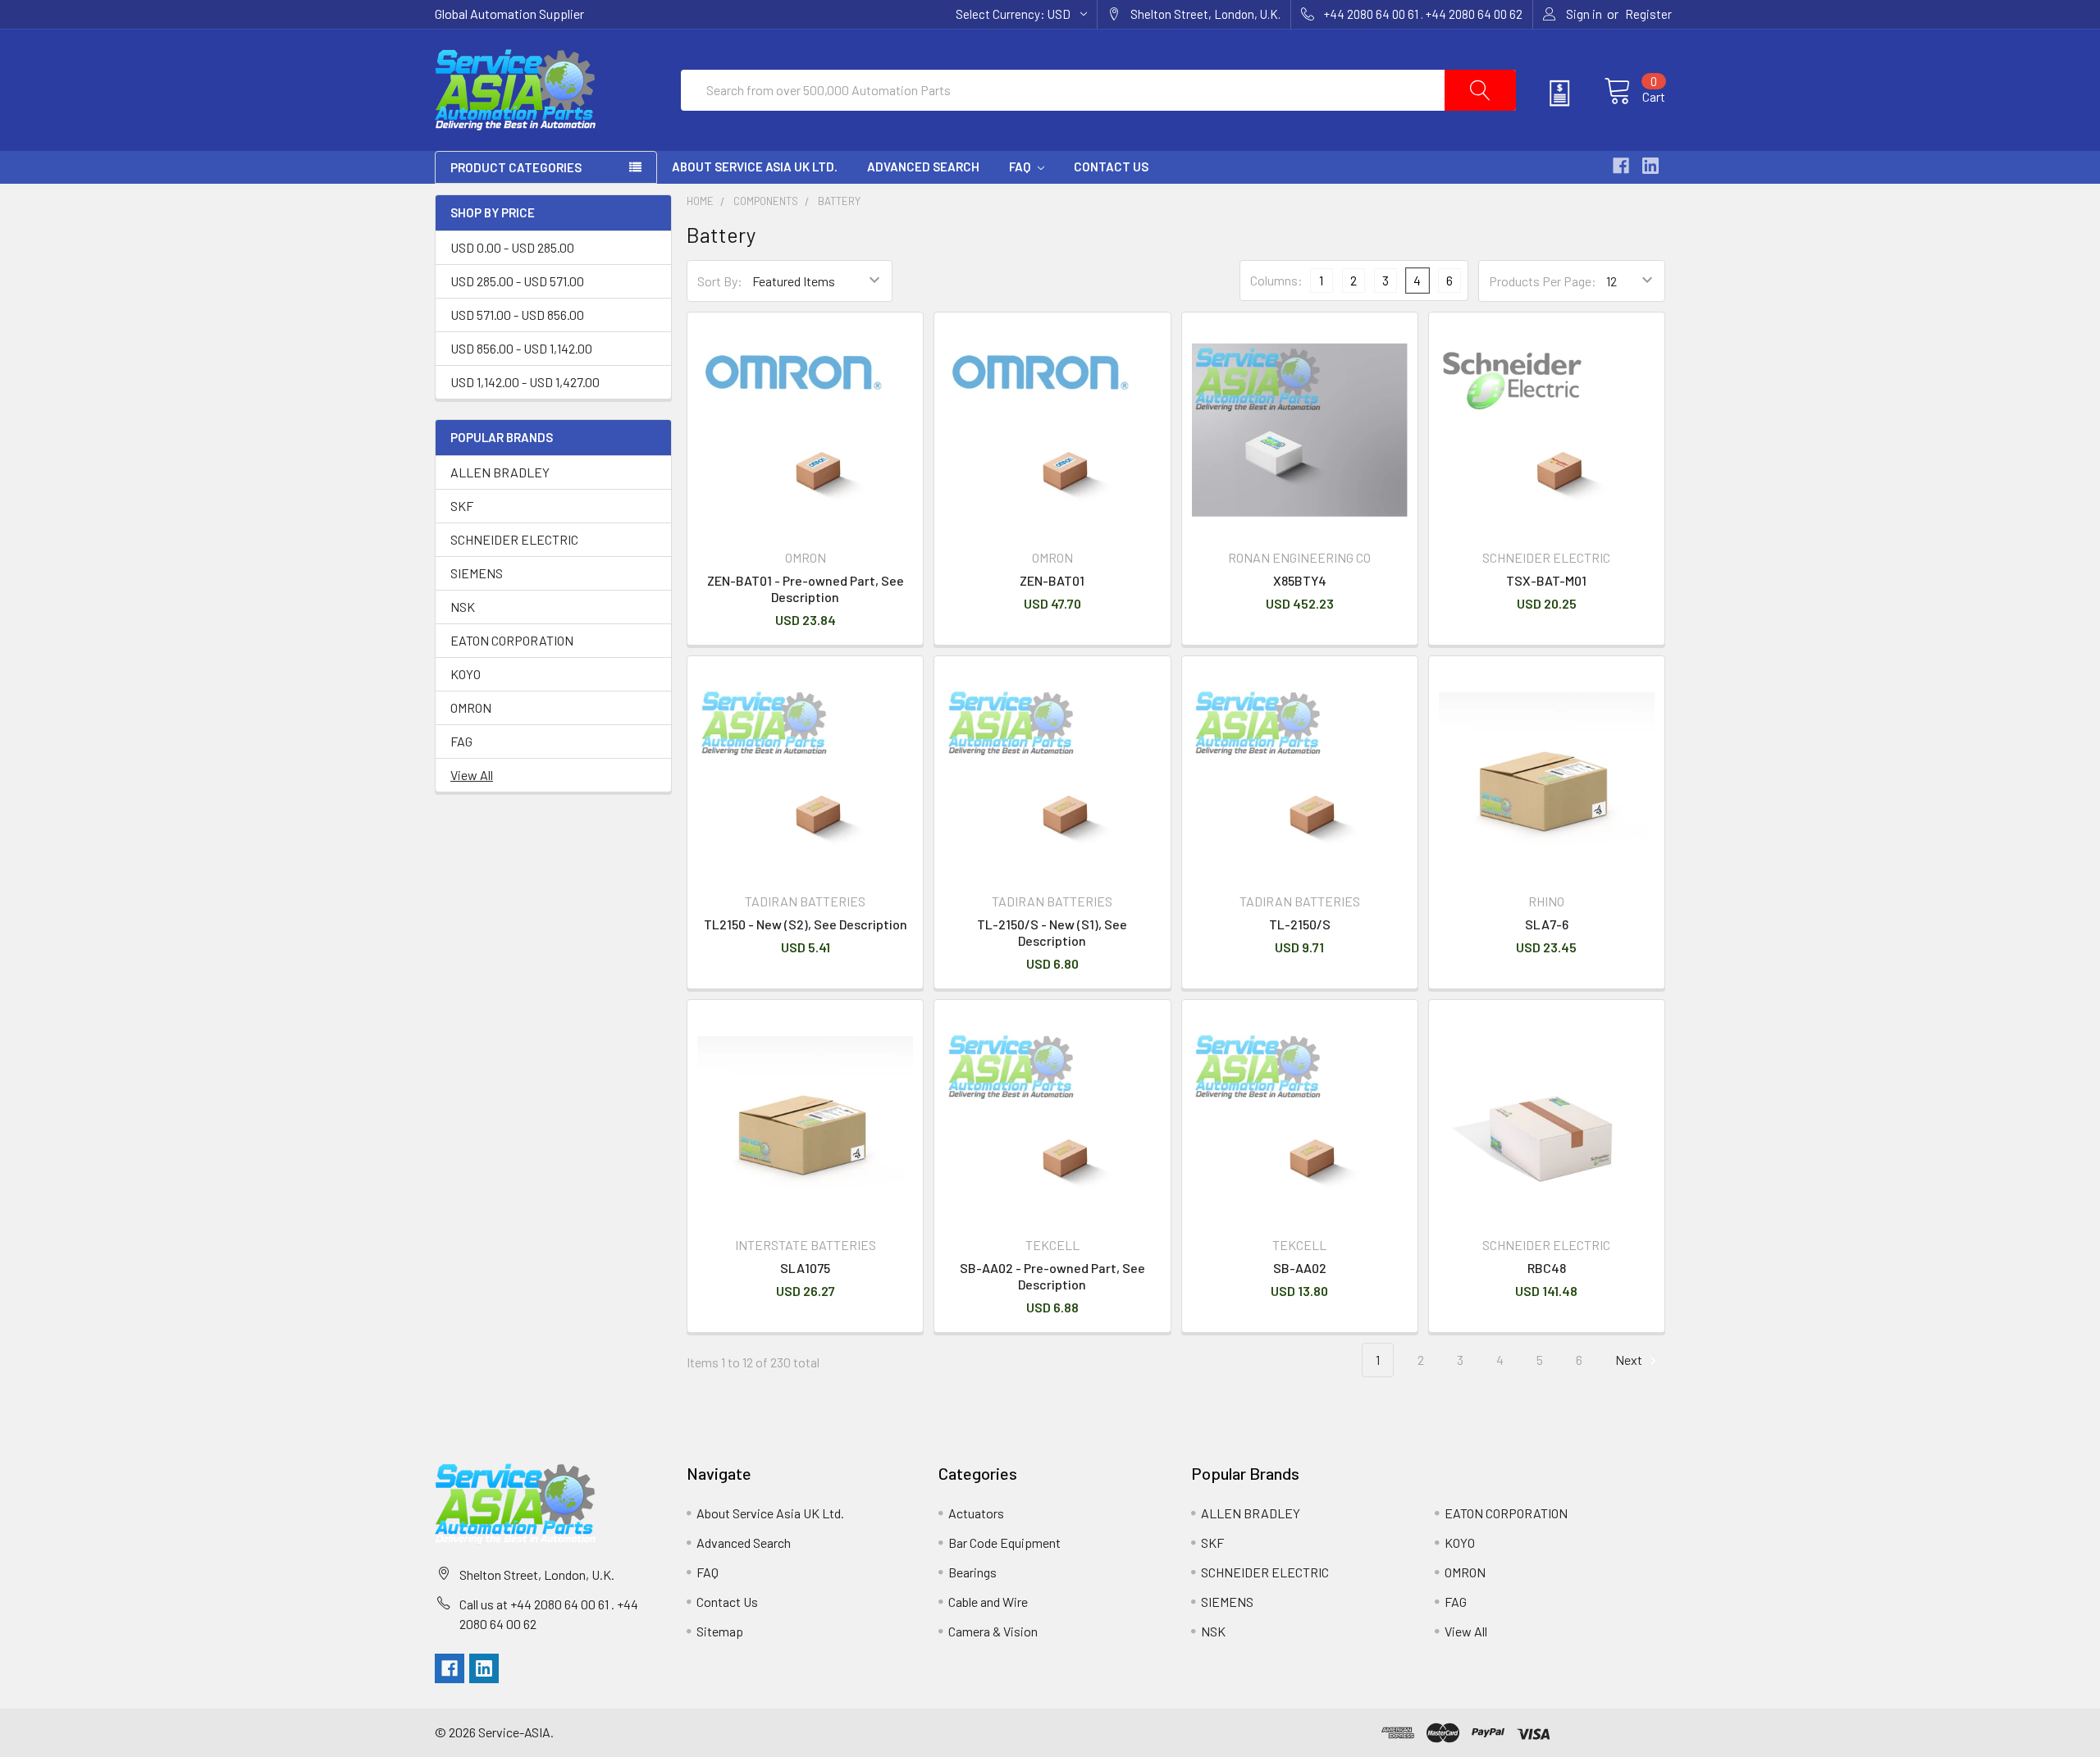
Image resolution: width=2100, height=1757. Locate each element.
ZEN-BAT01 (1052, 580)
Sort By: (720, 281)
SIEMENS (477, 573)
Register (1648, 14)
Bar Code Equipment (1004, 1543)
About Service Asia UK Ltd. (755, 167)
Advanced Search (923, 167)
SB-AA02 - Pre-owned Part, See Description (1052, 1276)
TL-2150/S (1300, 924)
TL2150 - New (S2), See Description (806, 924)
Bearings (972, 1572)
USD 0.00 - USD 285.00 (512, 247)
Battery (839, 201)
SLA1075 (805, 1268)
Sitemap (720, 1631)
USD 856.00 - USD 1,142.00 (521, 348)
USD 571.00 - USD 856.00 (517, 315)
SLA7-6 (1547, 924)
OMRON (471, 707)
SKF (462, 506)
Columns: (1276, 280)
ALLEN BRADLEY (500, 472)
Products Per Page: (1543, 281)
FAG (461, 741)
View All (472, 775)
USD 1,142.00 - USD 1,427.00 (525, 382)
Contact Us (1111, 167)
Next (1630, 1360)
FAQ (1021, 167)
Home (700, 201)
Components (766, 201)
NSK (463, 607)
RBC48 (1547, 1268)
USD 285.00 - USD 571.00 (517, 281)
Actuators (976, 1513)
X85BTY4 (1300, 580)
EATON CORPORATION (512, 640)
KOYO (466, 674)
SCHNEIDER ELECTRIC (514, 539)
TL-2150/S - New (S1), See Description (1052, 932)
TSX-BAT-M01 (1546, 580)
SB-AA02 (1300, 1268)
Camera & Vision (993, 1631)
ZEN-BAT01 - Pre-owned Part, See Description (806, 589)
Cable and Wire (988, 1602)
